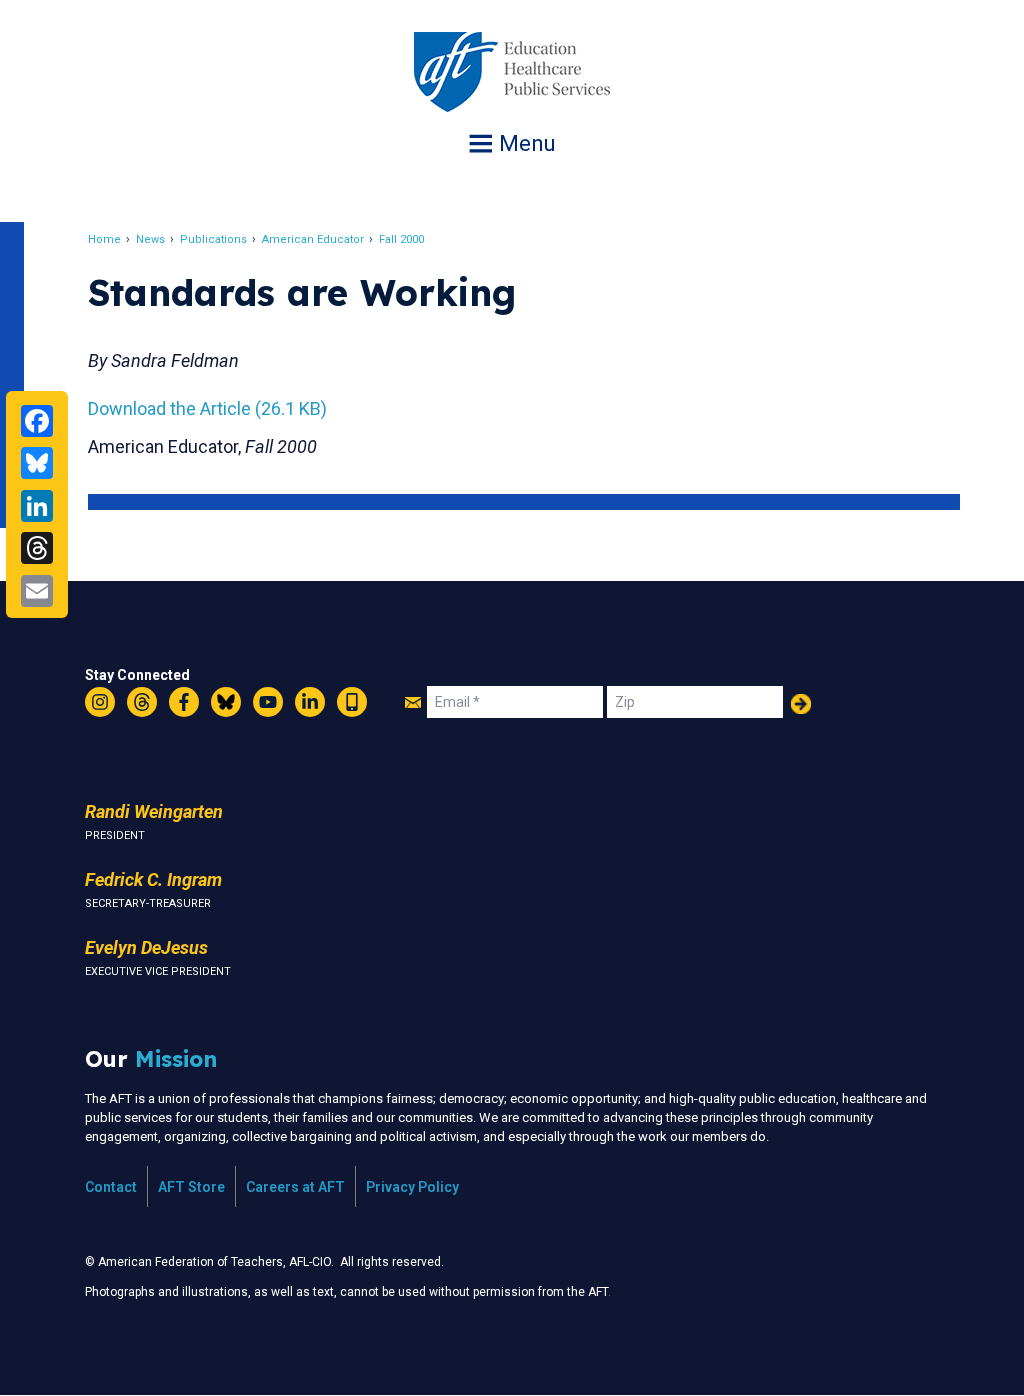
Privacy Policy (412, 1187)
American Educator (313, 239)
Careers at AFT (295, 1187)
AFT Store (191, 1187)
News (150, 239)
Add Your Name (801, 704)
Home (104, 239)
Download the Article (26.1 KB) (207, 408)
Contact (111, 1187)
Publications (213, 239)
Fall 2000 (401, 239)
